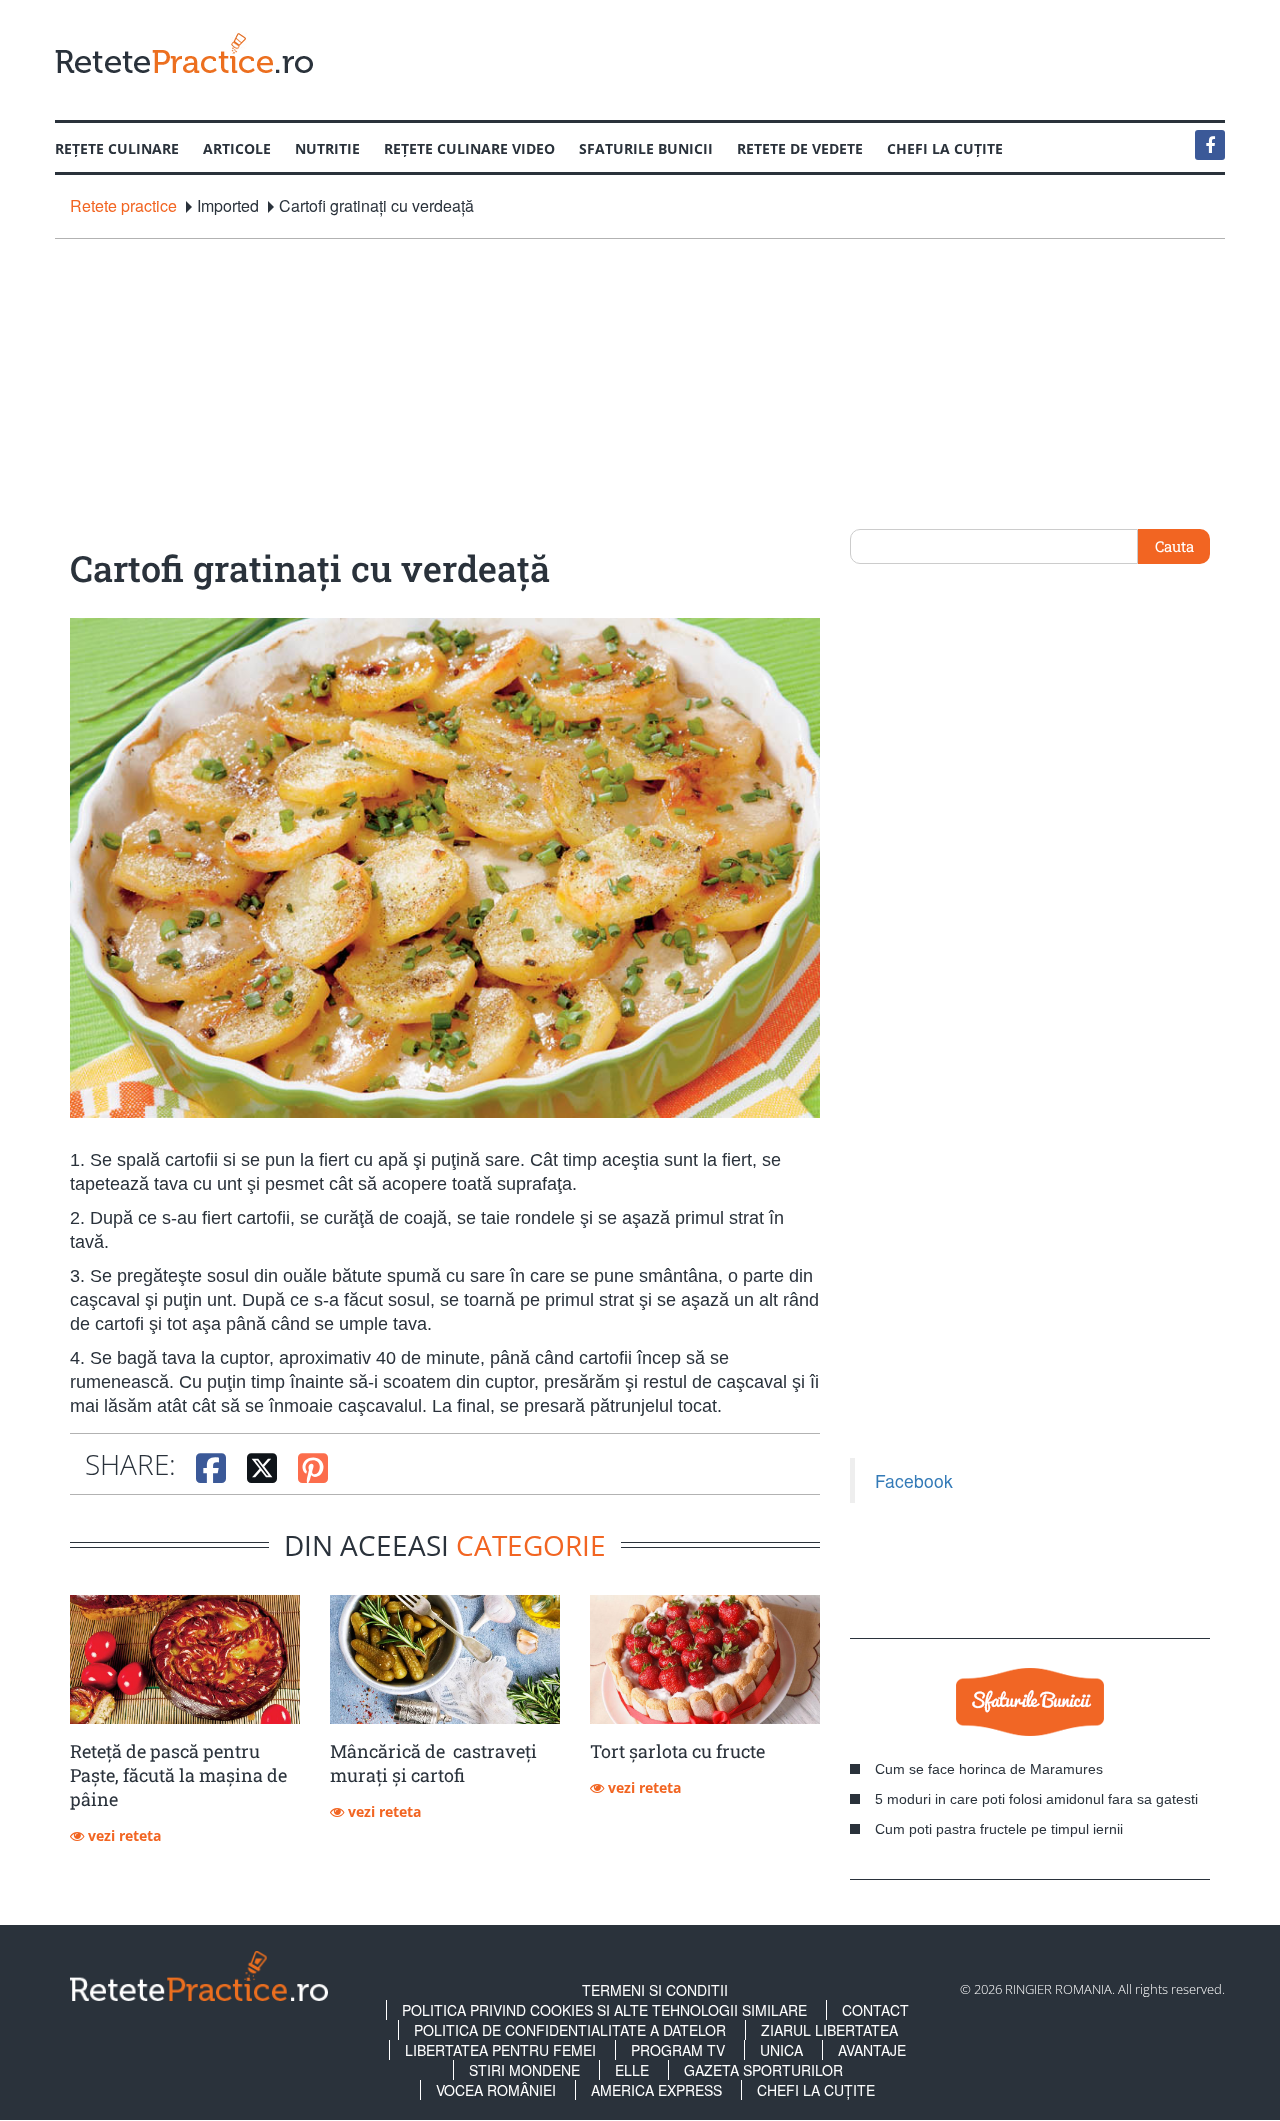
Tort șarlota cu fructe (677, 1751)
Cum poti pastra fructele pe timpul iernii (999, 1829)
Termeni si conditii (655, 1990)
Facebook (914, 1480)
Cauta (1174, 546)
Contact (875, 2010)
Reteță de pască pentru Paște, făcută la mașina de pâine (178, 1775)
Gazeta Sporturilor (763, 2070)
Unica (781, 2050)
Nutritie (327, 148)
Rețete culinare (117, 148)
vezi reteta (122, 1835)
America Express (656, 2090)
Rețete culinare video (469, 148)
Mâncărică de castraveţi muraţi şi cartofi (433, 1763)
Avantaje (872, 2050)
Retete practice (123, 206)
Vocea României (496, 2090)
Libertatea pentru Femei (500, 2050)
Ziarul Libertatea (829, 2030)
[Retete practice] (184, 52)
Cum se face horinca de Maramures (989, 1769)
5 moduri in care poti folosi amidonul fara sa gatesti (1036, 1799)
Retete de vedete (800, 148)
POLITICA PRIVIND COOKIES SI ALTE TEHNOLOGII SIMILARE (604, 2010)
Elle (632, 2070)
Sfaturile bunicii (646, 148)
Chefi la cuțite (945, 148)
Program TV (678, 2050)
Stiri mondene (524, 2070)
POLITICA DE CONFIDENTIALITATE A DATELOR (570, 2030)
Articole (237, 148)
